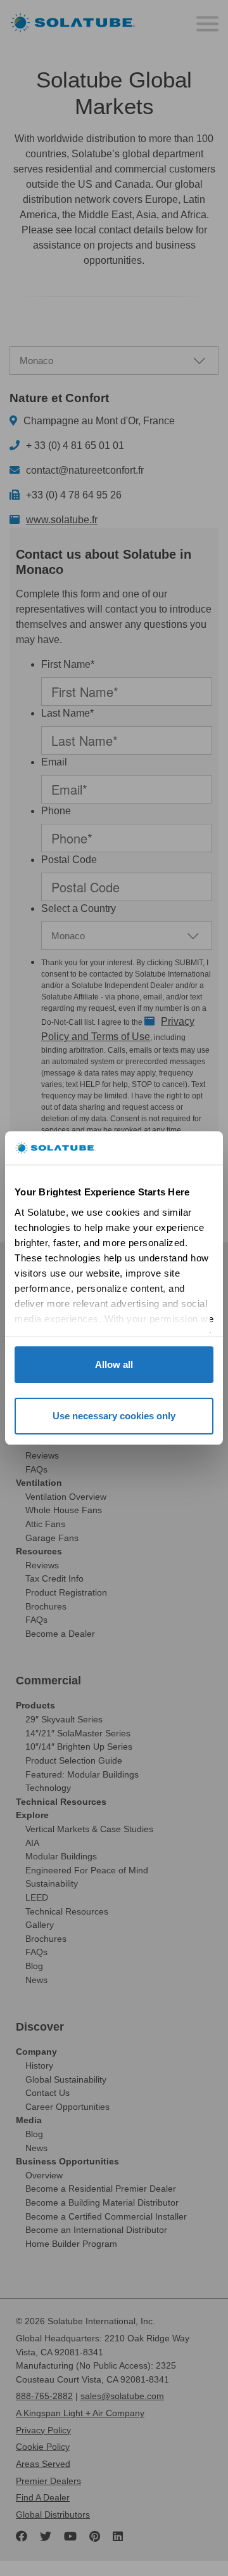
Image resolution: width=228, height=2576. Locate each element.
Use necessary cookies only (114, 1416)
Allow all (114, 1364)
